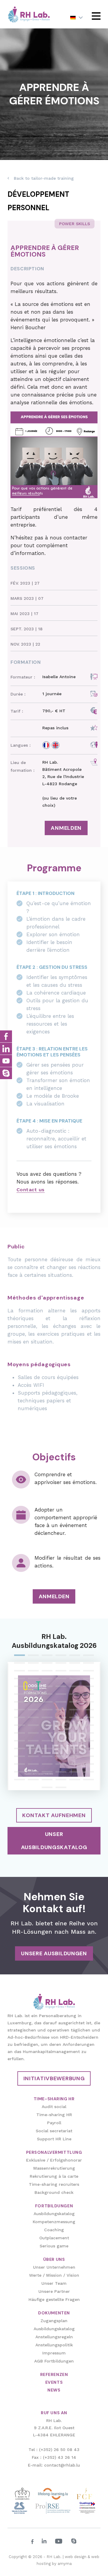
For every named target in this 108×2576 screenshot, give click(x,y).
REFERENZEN (54, 2374)
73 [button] (19, 1749)
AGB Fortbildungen (54, 2361)
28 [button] (61, 1687)
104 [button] (61, 1788)
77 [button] (75, 1749)
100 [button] (61, 1780)
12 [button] (88, 1664)
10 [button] (61, 1664)
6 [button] (88, 1656)
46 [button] (61, 1710)
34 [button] (61, 1695)
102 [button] (88, 1780)
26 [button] (33, 1687)
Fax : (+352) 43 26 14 (54, 2457)
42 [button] (88, 1703)
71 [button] (75, 1741)
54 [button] (88, 1718)
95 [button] (75, 1773)
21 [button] (47, 1679)
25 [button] (19, 1687)
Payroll (54, 2123)
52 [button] (61, 1718)
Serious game (54, 2246)
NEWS (54, 2390)
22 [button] (61, 1679)
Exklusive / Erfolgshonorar (54, 2160)
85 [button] (19, 1765)
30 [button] (88, 1687)
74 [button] (33, 1749)
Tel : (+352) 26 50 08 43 (54, 2450)
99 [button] (47, 1780)
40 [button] (61, 1703)
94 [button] (61, 1773)
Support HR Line (54, 2139)
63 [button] (47, 1734)
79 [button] (19, 1757)
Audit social (54, 2107)
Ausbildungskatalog (54, 2214)
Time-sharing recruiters (54, 2184)
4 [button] (61, 1656)
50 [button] (33, 1718)
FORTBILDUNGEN (54, 2206)
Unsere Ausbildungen (54, 1953)
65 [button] (75, 1734)
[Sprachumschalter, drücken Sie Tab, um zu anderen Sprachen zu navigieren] (76, 17)
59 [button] (75, 1726)
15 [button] (47, 1671)
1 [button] (19, 1656)
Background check (54, 2192)
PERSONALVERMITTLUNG (54, 2152)
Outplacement (54, 2238)
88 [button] (61, 1765)
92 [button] (33, 1773)
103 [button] (47, 1788)
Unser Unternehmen (54, 2267)
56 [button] (33, 1726)
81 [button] (47, 1757)
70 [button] (61, 1741)
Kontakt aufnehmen (54, 1815)
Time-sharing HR (54, 2115)
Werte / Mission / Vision (54, 2275)
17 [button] (75, 1671)
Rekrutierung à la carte (54, 2176)
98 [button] (33, 1780)
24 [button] (88, 1679)
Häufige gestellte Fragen (54, 2299)
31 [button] (19, 1695)
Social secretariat (54, 2131)
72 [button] (88, 1741)
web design (76, 2557)
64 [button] (61, 1734)
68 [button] (33, 1741)
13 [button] (19, 1671)
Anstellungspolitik (54, 2345)
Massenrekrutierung (54, 2168)
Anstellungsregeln (54, 2337)
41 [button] (75, 1703)
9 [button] (47, 1664)
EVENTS (54, 2382)
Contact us (31, 1190)
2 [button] (33, 1656)
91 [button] (19, 1773)
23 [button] (75, 1679)
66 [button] (88, 1734)
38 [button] (33, 1703)
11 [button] (75, 1664)
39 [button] (47, 1703)
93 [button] (47, 1773)
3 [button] (47, 1656)
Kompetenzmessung (54, 2222)
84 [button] (88, 1757)
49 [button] (19, 1718)
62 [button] (33, 1734)
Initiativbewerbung (54, 2078)
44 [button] (33, 1710)
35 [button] (75, 1695)
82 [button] (61, 1757)
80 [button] (33, 1757)
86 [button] (33, 1765)
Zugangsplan (54, 2321)
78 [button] (88, 1749)
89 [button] (75, 1765)
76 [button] (61, 1749)
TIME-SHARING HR (54, 2099)
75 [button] (47, 1749)
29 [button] (75, 1687)
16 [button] (61, 1671)
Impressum (54, 2353)
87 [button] (47, 1765)
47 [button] (75, 1710)
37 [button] (19, 1703)
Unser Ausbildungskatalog (54, 1841)
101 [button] (75, 1780)
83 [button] (75, 1757)
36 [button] (88, 1695)
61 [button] (19, 1734)
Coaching (54, 2230)
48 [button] (88, 1710)
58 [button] (61, 1726)
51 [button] (47, 1718)
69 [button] (47, 1741)
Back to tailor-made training (44, 178)
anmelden (66, 828)
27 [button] (47, 1687)
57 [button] (47, 1726)
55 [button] (19, 1726)
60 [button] (88, 1726)
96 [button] (88, 1773)
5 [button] (75, 1656)
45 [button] (47, 1710)
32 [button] (33, 1695)
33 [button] (47, 1695)
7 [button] (19, 1664)
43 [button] (19, 1710)
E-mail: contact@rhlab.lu (54, 2465)
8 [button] (33, 1664)
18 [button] (88, 1671)
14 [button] (33, 1671)
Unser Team (54, 2283)
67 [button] (19, 1741)
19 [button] (19, 1679)
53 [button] (75, 1718)
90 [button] (88, 1765)
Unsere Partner (54, 2291)
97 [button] (19, 1780)
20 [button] (33, 1679)
